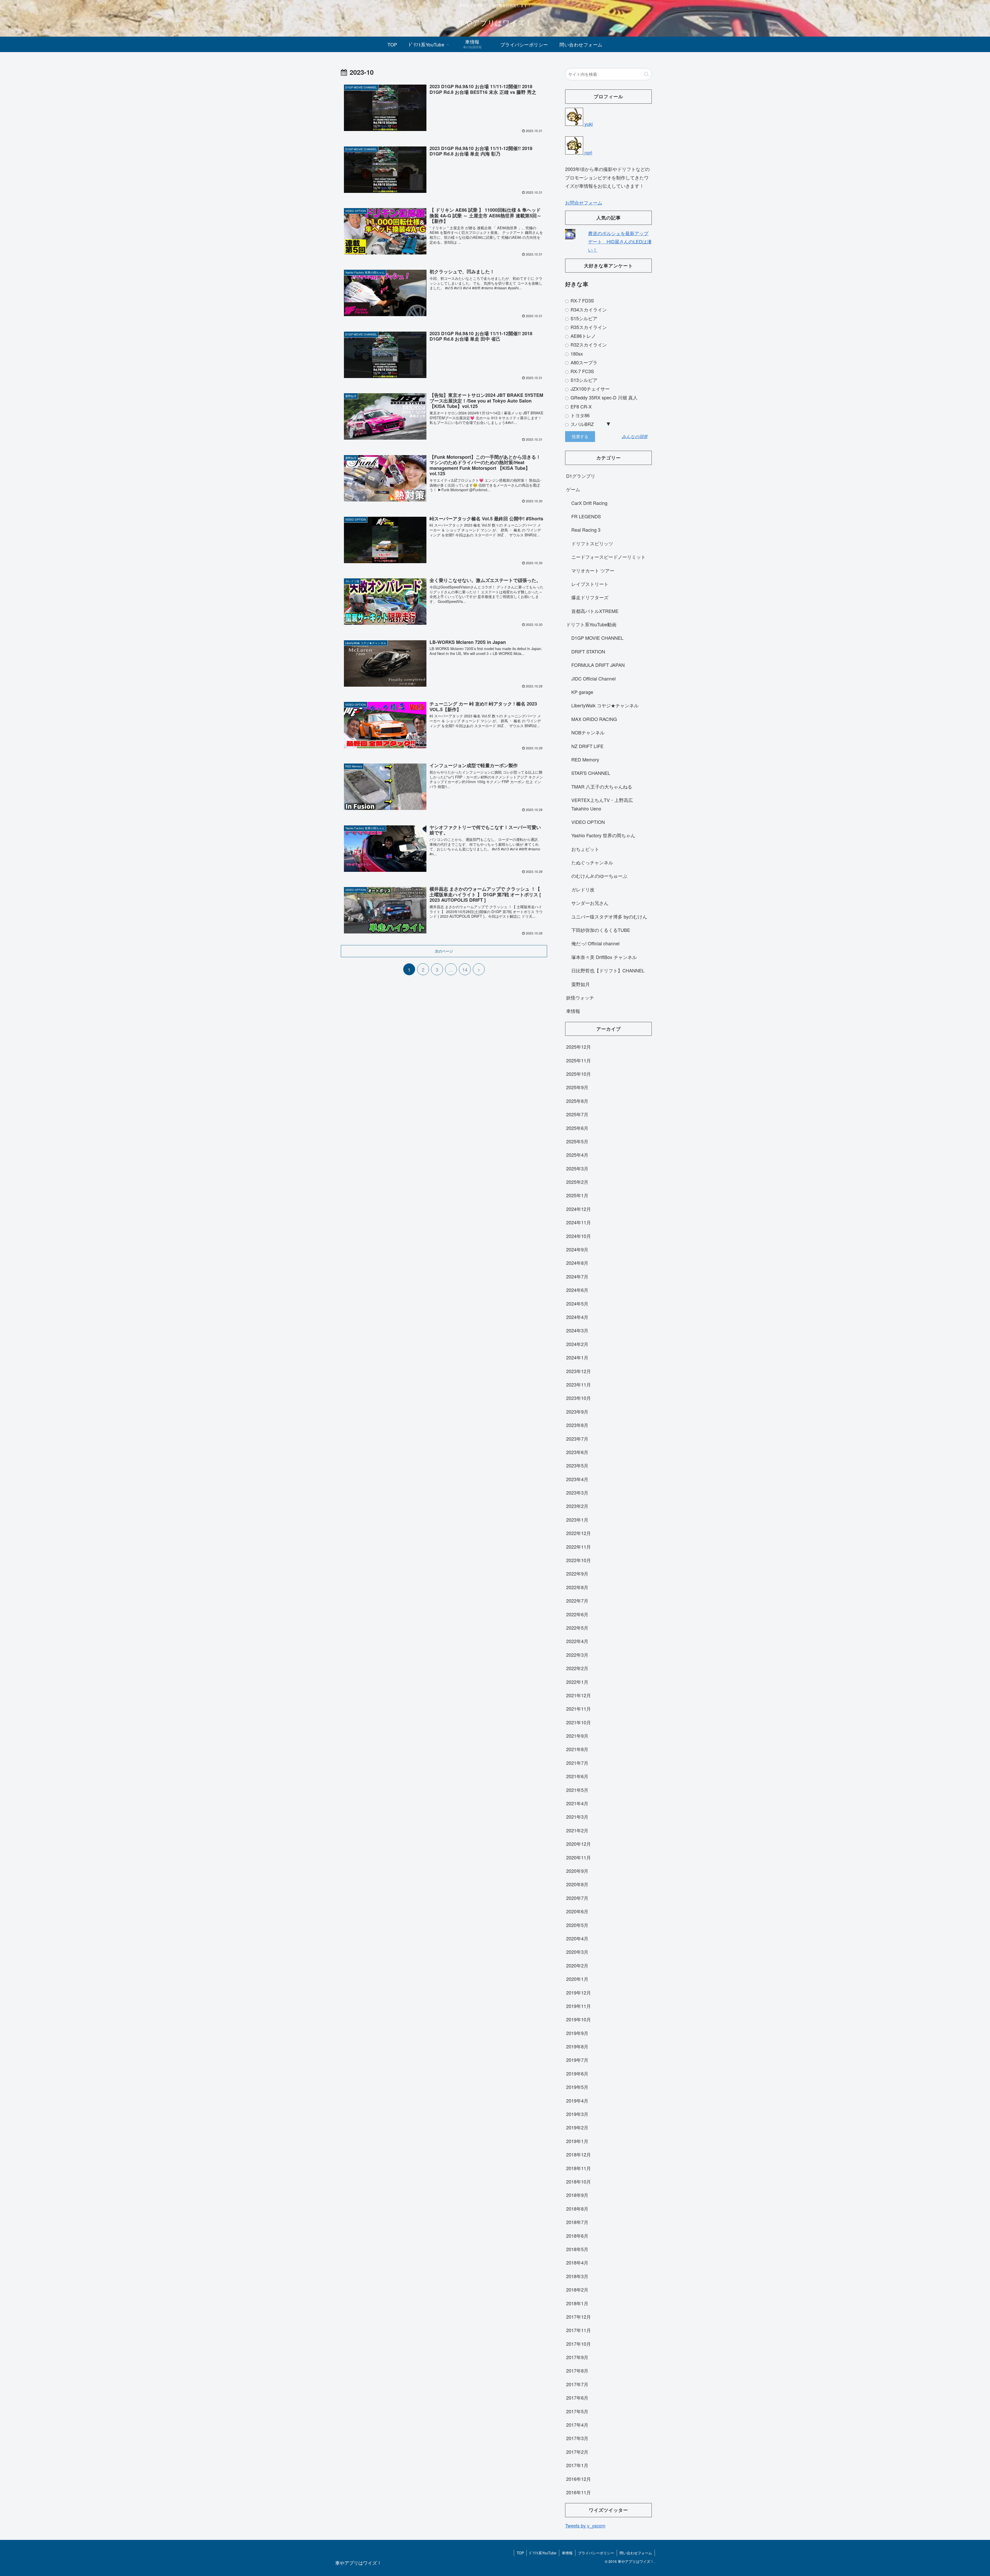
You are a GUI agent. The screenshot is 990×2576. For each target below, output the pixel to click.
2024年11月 (579, 1222)
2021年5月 (577, 1790)
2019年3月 (577, 2114)
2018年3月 (577, 2276)
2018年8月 (577, 2209)
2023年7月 (577, 1439)
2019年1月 (577, 2141)
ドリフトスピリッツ (592, 543)
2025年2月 (577, 1182)
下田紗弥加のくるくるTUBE (601, 930)
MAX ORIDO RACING (594, 719)
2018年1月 (577, 2303)
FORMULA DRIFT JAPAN (598, 665)
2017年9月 (577, 2357)
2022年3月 (577, 1655)
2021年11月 (579, 1709)
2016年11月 (579, 2492)
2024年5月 (577, 1303)
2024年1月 (577, 1357)
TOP (520, 2553)
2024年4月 (577, 1317)
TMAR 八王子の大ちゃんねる (602, 786)
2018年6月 (577, 2236)
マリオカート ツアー (593, 570)
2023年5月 (577, 1465)
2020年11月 (579, 1857)
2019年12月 (579, 1992)
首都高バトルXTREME (595, 611)
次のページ (444, 951)
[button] (646, 74)
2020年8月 (577, 1884)
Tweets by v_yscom (585, 2525)
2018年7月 (577, 2222)
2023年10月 (579, 1398)
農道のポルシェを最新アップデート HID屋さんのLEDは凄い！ (620, 241)
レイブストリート (590, 584)
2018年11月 (579, 2168)
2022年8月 (577, 1587)
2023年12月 (579, 1371)
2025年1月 (577, 1195)
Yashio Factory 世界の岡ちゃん (603, 835)
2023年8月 (577, 1425)
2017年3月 (577, 2438)
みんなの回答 (635, 437)
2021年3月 (577, 1817)
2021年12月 (579, 1695)
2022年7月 (577, 1601)
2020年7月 (577, 1898)
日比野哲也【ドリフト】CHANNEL (608, 970)
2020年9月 (577, 1871)
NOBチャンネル (588, 732)
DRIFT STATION (588, 651)
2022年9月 (577, 1573)
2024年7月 (577, 1276)
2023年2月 (577, 1506)
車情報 (573, 1011)
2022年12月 (579, 1533)
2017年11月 (579, 2330)
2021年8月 (577, 1749)
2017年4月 (577, 2425)
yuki (588, 124)
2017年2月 (577, 2452)
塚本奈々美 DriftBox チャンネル (604, 957)
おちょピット (585, 849)
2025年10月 (579, 1074)
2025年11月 (579, 1060)
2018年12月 (579, 2154)
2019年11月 (579, 2006)
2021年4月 (577, 1803)
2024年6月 (577, 1290)
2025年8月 (577, 1101)
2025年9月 (577, 1087)
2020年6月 (577, 1911)
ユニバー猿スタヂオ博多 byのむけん (609, 916)
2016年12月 (579, 2479)
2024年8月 (577, 1263)
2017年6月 (577, 2398)
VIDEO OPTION (588, 822)
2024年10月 (579, 1236)
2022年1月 (577, 1682)
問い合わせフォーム (636, 2553)
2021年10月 (579, 1722)
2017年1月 (577, 2465)
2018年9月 (577, 2195)
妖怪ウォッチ (580, 997)
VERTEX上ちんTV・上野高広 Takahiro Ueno (602, 804)
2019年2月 (577, 2127)
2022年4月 (577, 1641)
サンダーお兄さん (590, 903)
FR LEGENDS (586, 516)
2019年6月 (577, 2073)
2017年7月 (577, 2384)
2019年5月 (577, 2087)
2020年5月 (577, 1925)
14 (465, 970)
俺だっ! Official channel (595, 943)
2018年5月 (577, 2249)
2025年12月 (579, 1047)
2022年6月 (577, 1614)
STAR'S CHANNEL (591, 773)
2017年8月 (577, 2370)
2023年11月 (579, 1384)
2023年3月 (577, 1492)
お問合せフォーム (584, 202)
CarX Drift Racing (589, 503)
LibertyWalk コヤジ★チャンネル (605, 705)
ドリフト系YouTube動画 (591, 624)
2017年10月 (579, 2344)
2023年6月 (577, 1452)
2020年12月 (579, 1844)
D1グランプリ (581, 476)
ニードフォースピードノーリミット (608, 557)
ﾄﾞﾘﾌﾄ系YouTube (543, 2553)
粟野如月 (581, 984)
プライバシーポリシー (596, 2553)
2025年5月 (577, 1141)
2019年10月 (579, 2019)
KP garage (582, 692)
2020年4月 (577, 1938)
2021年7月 (577, 1763)
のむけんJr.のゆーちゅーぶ (599, 876)
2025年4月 (577, 1155)
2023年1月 (577, 1520)
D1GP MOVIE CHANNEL (597, 638)
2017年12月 (579, 2317)
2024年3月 (577, 1330)
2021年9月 (577, 1736)
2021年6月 (577, 1776)
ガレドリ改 (583, 889)
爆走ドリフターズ (590, 597)
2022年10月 (579, 1560)
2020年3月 (577, 1952)
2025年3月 (577, 1168)
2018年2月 (577, 2290)
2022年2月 (577, 1668)
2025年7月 (577, 1114)
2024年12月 (579, 1209)
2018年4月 (577, 2262)
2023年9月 (577, 1412)
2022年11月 (579, 1547)
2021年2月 (577, 1830)
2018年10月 (579, 2181)
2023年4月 (577, 1479)
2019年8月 (577, 2046)
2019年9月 (577, 2033)
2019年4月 (577, 2101)
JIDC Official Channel (593, 678)
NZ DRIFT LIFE (587, 746)
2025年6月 (577, 1128)
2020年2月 (577, 1965)
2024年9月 (577, 1249)
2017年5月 (577, 2411)
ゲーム (573, 489)
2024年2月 (577, 1344)
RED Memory (585, 759)
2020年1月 (577, 1979)
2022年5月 (577, 1628)
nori (588, 152)
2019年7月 (577, 2060)
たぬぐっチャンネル (592, 862)
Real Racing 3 (586, 530)
